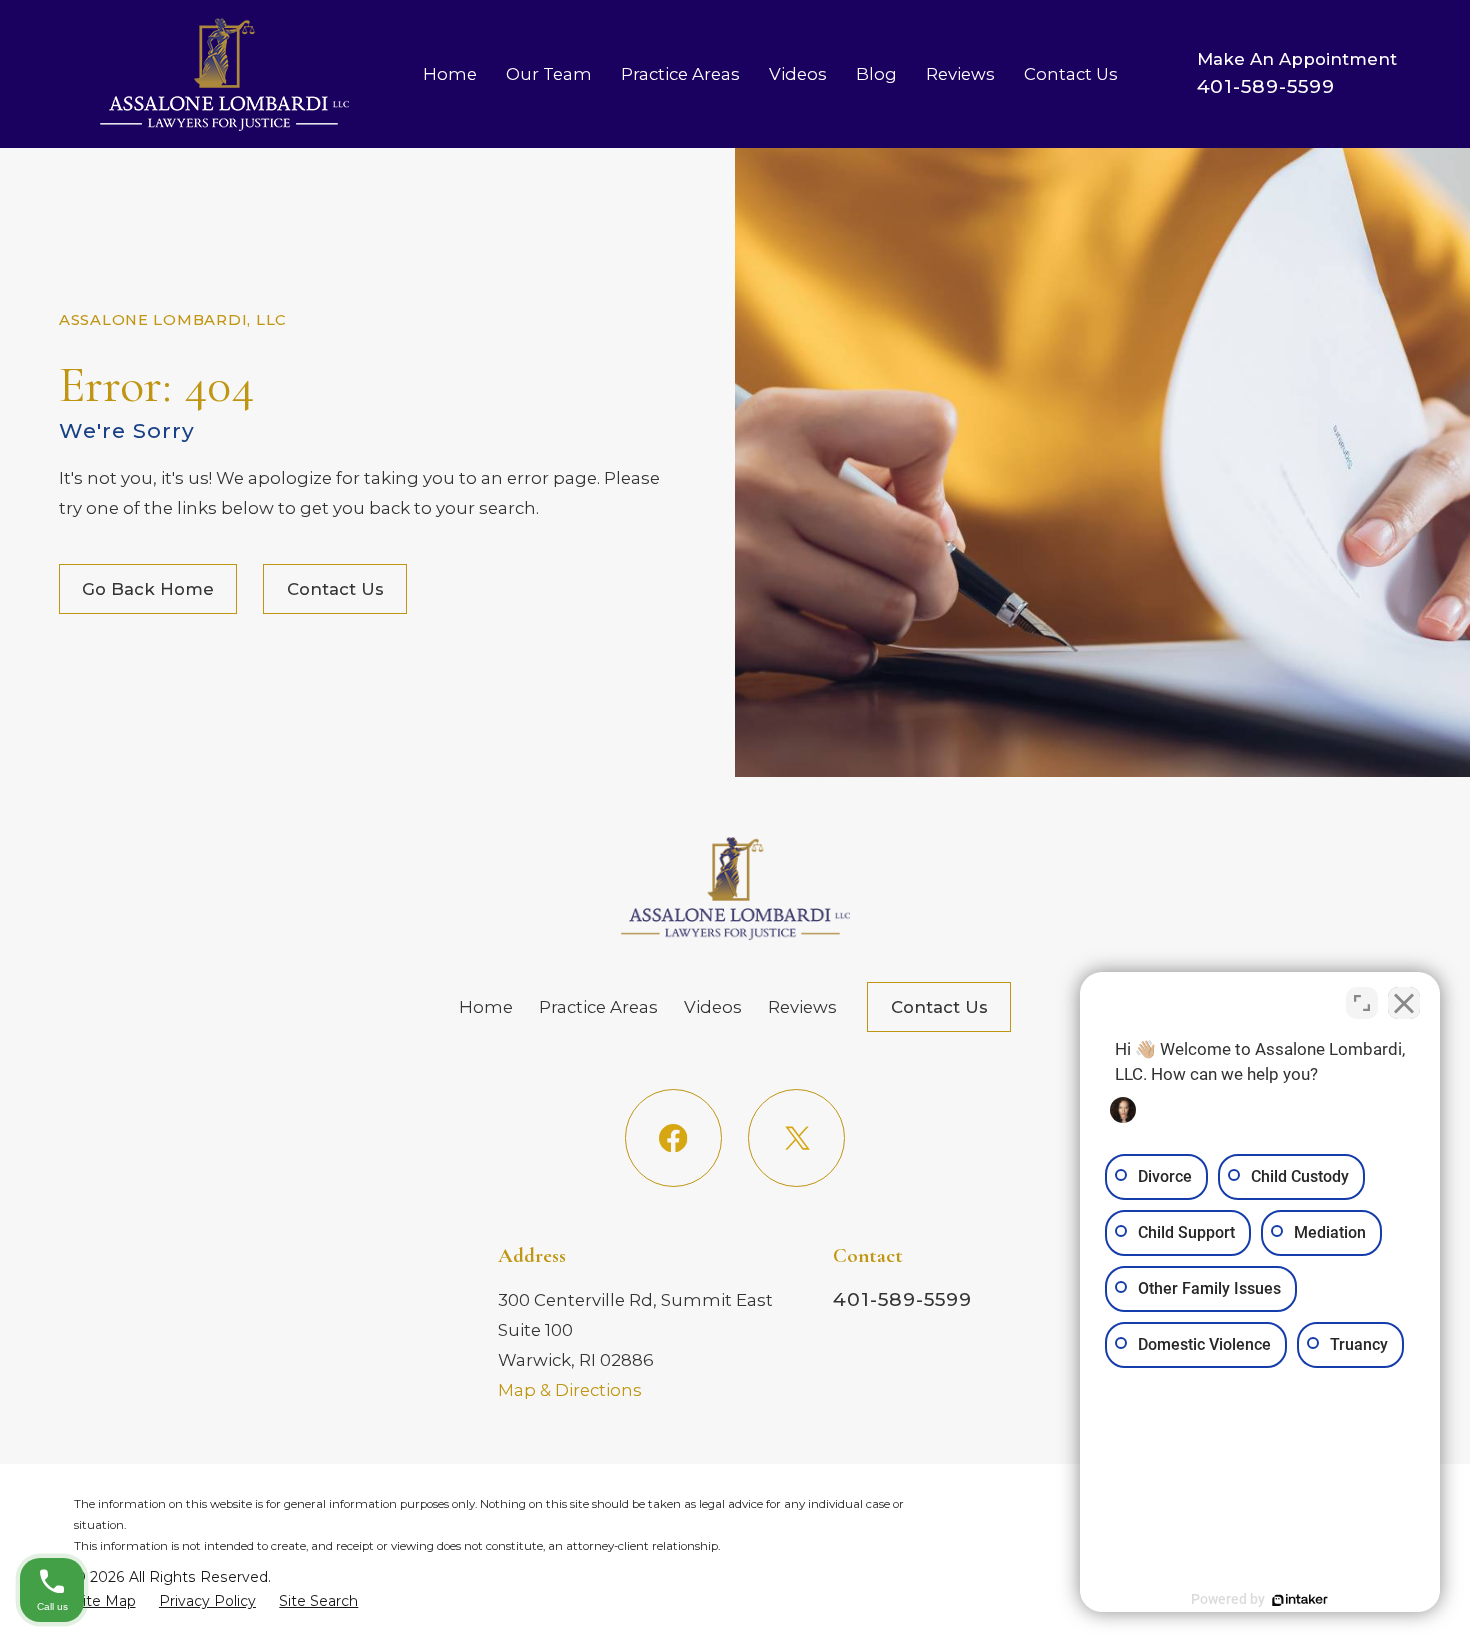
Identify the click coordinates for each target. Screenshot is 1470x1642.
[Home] (224, 74)
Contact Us (335, 589)
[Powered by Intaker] (1300, 1600)
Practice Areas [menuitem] (680, 74)
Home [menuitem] (450, 74)
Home (486, 1007)
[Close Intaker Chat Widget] (1404, 1003)
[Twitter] (796, 1137)
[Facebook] (673, 1137)
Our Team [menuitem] (549, 74)
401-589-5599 (1266, 86)
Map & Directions (570, 1390)
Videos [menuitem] (798, 74)
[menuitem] (105, 1601)
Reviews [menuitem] (960, 74)
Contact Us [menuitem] (1071, 74)
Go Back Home (148, 589)
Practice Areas (598, 1007)
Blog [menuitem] (876, 74)
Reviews (802, 1007)
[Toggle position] (1362, 1003)
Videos (713, 1007)
